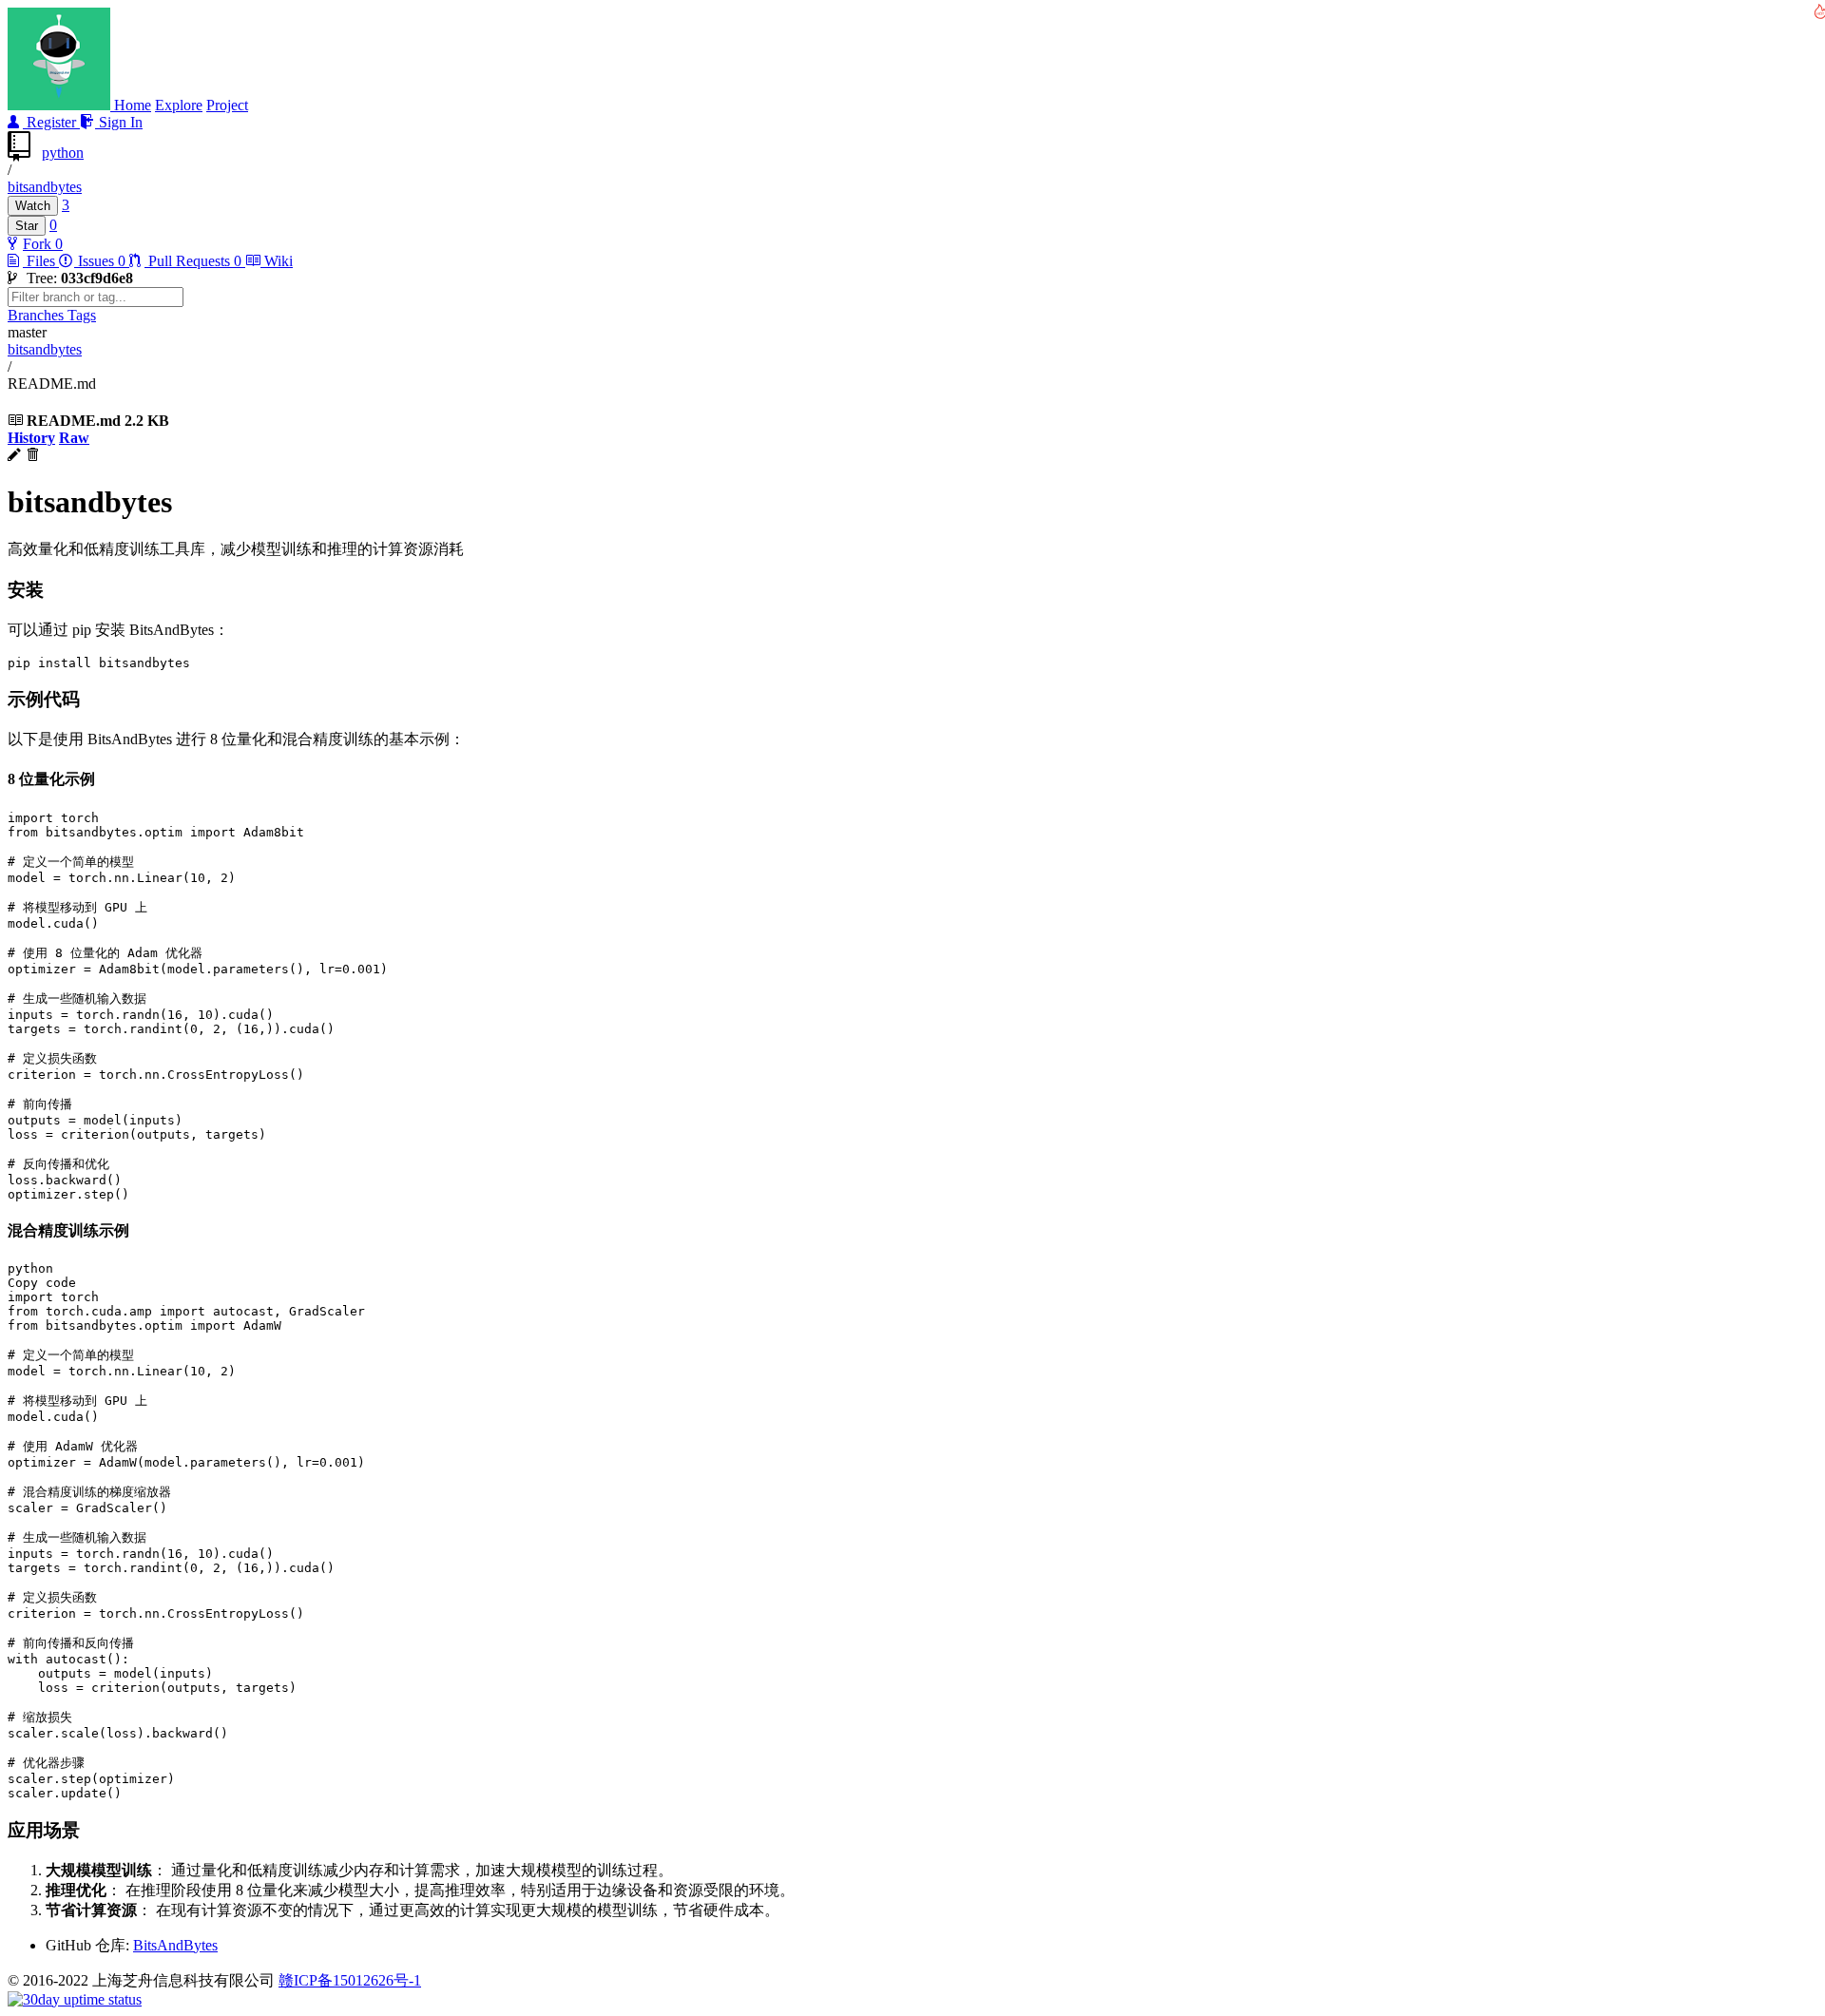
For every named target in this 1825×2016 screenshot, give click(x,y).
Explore (179, 105)
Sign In (119, 122)
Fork (39, 244)
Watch (33, 206)
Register (51, 122)
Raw (74, 438)
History (31, 438)
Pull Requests (193, 261)
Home (133, 105)
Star (27, 226)
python (63, 153)
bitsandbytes (45, 187)
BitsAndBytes (175, 1945)
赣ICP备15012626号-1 (350, 1980)
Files (41, 261)
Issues (100, 261)
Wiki (277, 261)
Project (227, 105)
